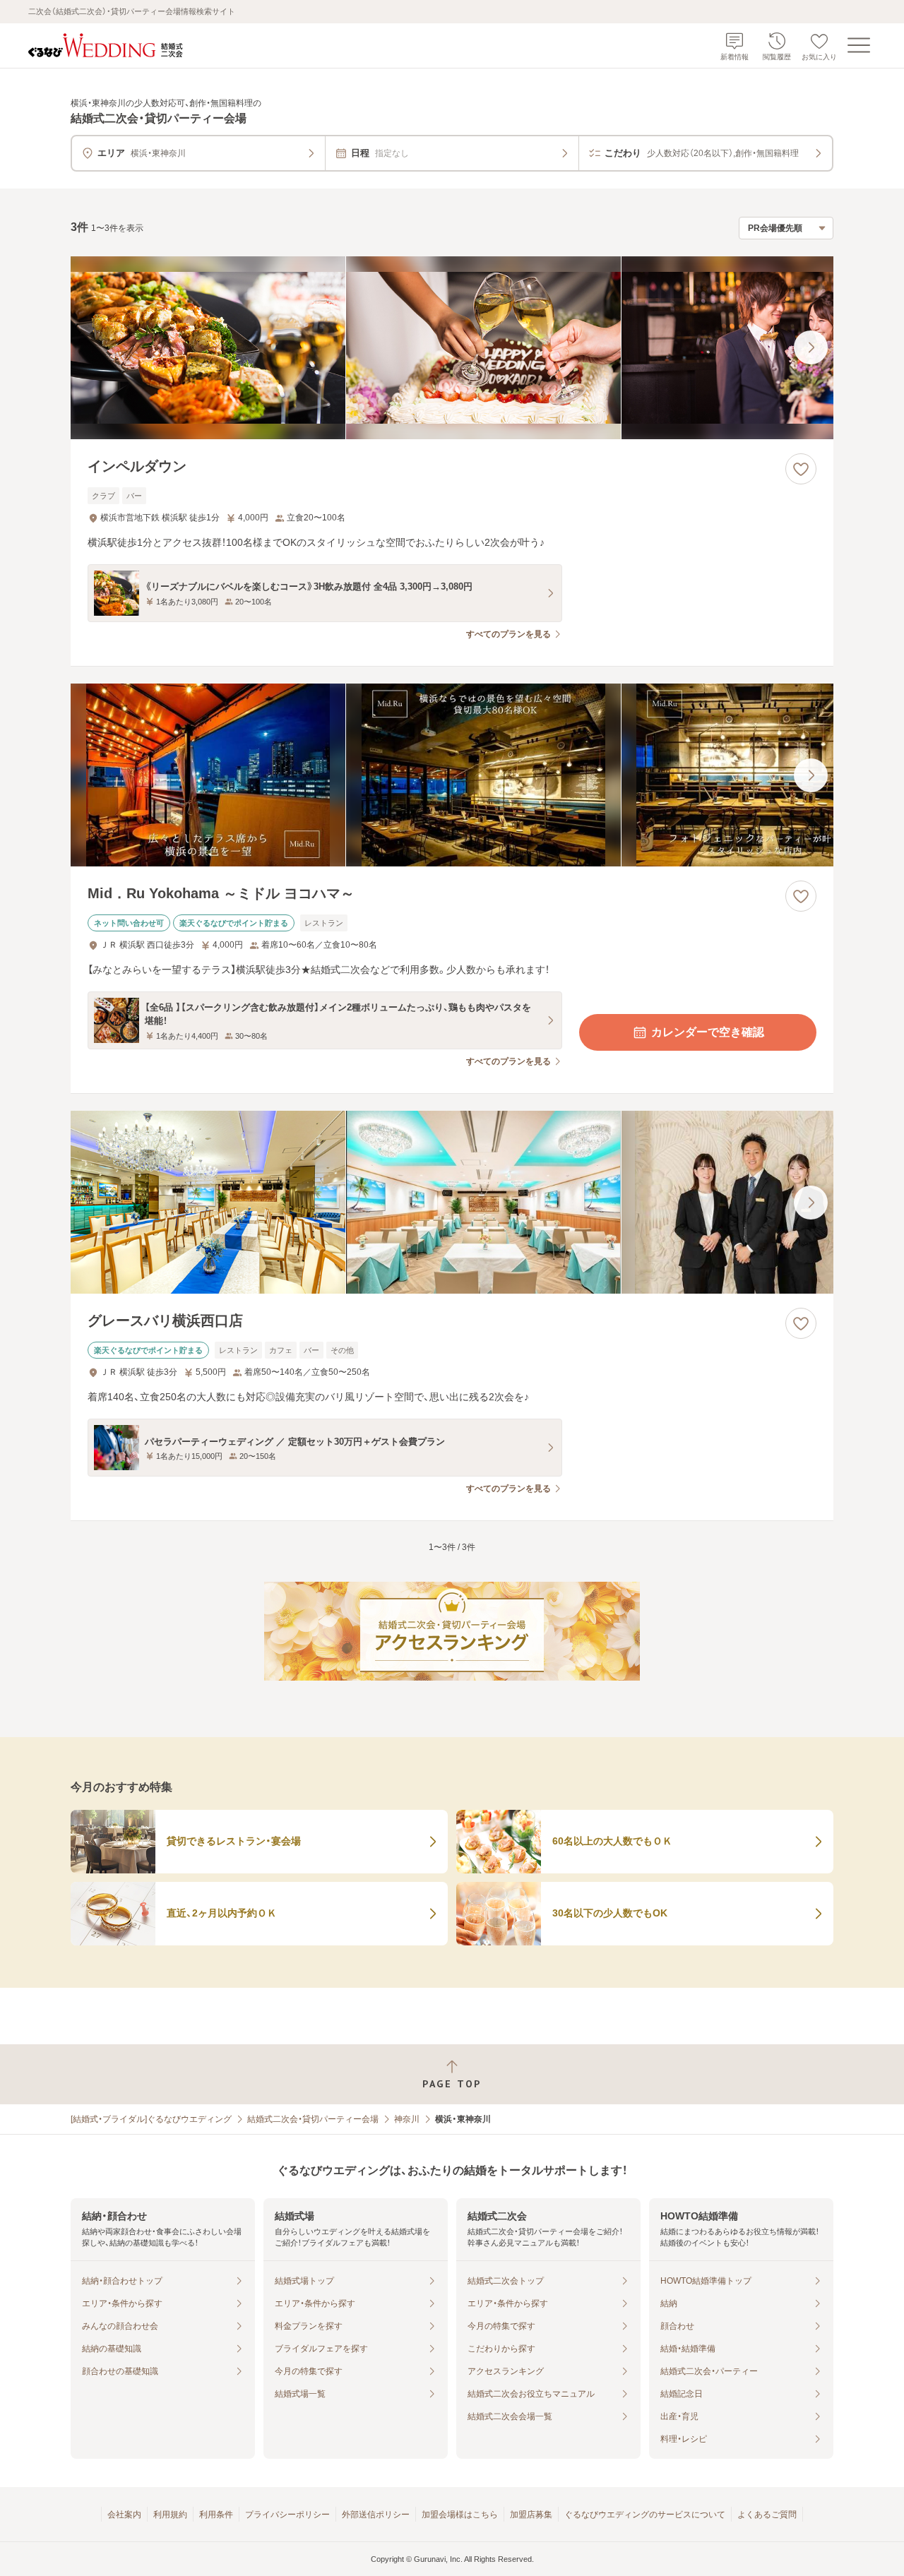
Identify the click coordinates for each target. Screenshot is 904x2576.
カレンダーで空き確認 (708, 1032)
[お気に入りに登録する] (801, 469)
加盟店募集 (531, 2515)
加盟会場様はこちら (460, 2515)
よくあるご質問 (767, 2515)
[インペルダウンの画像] (452, 348)
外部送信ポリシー (376, 2515)
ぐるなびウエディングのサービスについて (645, 2515)
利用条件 (216, 2515)
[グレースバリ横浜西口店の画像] (452, 1202)
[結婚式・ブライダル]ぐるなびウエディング (151, 2119)
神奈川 (407, 2119)
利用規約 (170, 2515)
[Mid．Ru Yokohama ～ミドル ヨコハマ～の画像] (452, 775)
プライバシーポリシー (287, 2515)
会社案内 (124, 2515)
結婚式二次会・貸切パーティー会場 (313, 2119)
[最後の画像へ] (811, 347)
